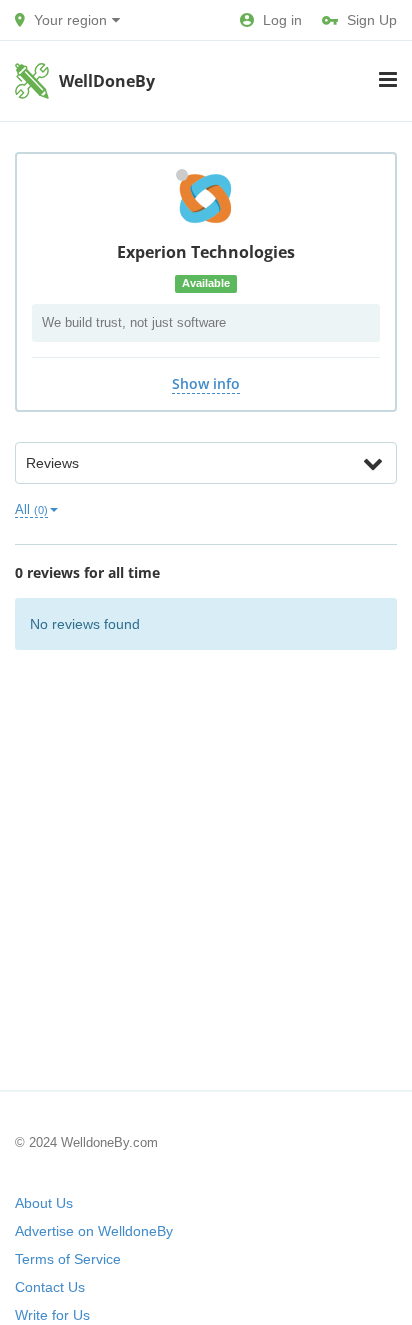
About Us (44, 1203)
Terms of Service (68, 1259)
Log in (282, 20)
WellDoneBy (107, 81)
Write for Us (52, 1315)
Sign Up (372, 20)
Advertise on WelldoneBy (94, 1231)
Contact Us (50, 1287)
